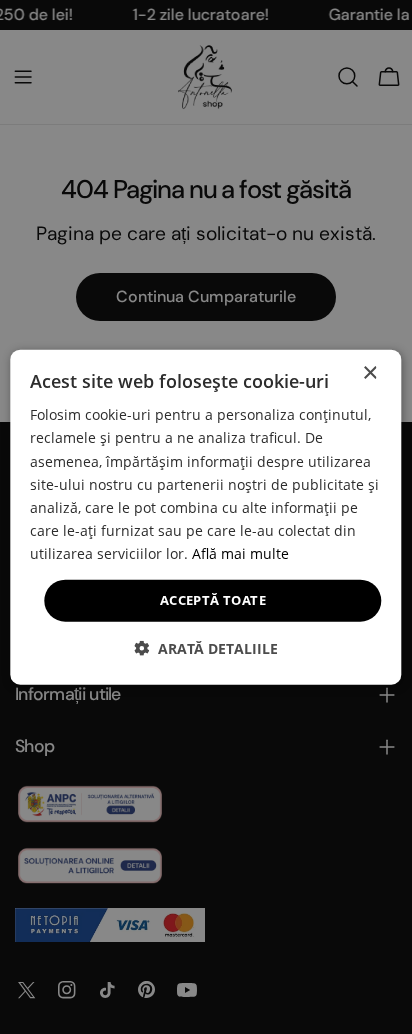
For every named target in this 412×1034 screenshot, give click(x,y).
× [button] (369, 373)
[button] (206, 647)
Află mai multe (240, 553)
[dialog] (205, 517)
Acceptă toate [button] (213, 600)
